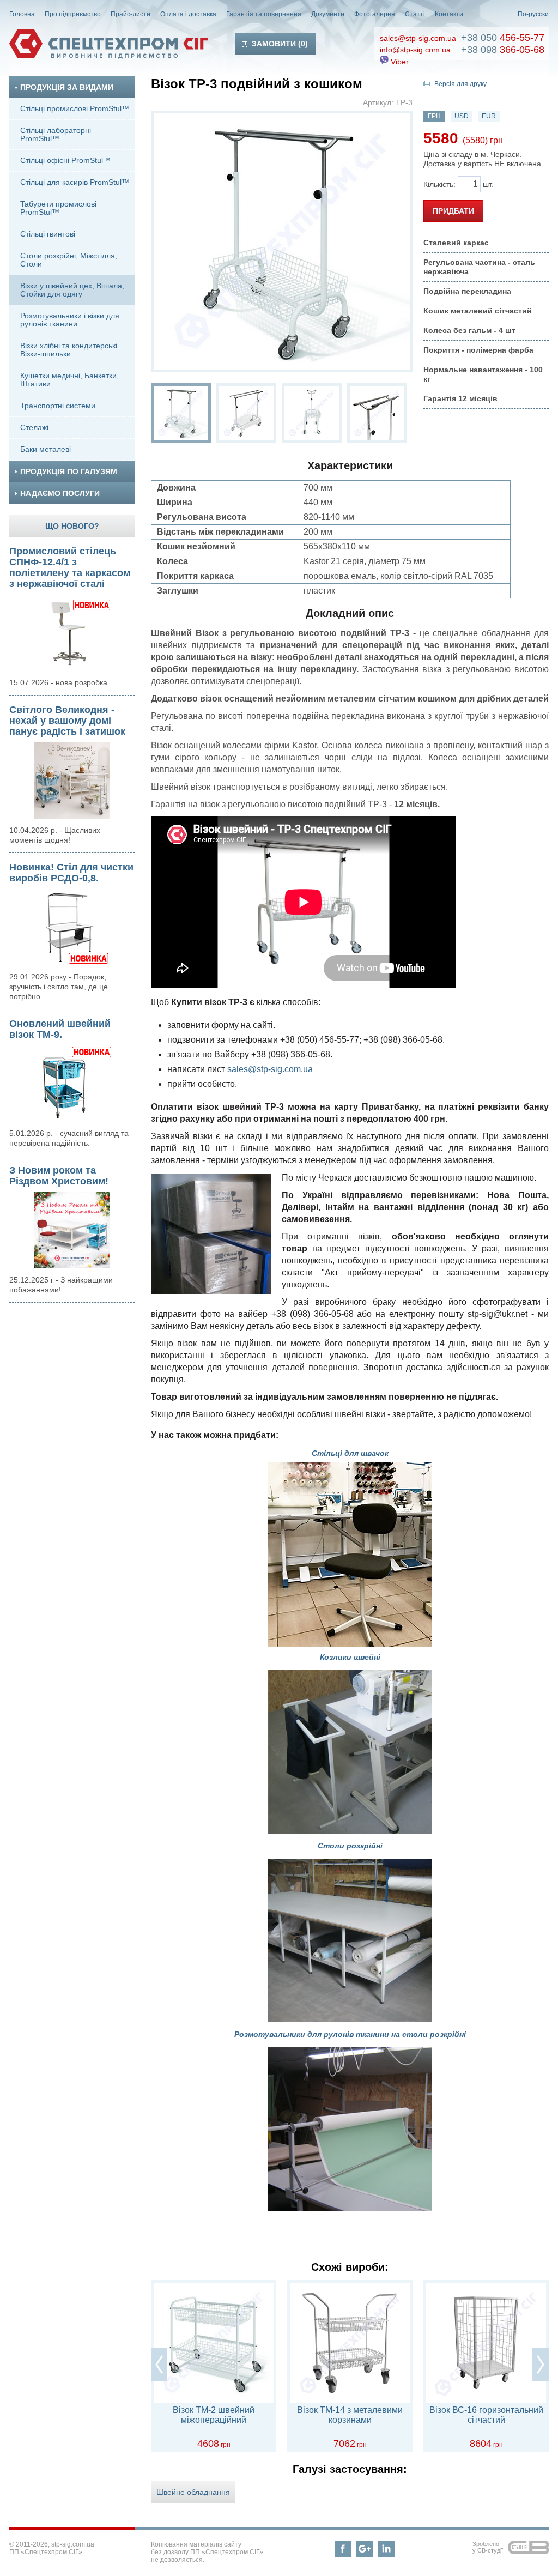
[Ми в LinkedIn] (386, 2549)
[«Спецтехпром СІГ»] (109, 44)
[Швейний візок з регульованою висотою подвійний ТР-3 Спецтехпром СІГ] (181, 413)
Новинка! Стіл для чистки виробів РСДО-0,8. (71, 873)
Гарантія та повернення (264, 14)
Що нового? (72, 526)
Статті (415, 14)
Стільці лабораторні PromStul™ (56, 134)
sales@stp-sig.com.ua (418, 38)
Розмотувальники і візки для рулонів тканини (70, 320)
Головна (22, 14)
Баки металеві (46, 449)
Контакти (449, 14)
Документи (328, 14)
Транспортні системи (58, 406)
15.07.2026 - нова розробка (58, 682)
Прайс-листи (131, 14)
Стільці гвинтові (48, 234)
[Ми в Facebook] (343, 2549)
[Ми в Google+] (365, 2549)
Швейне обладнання (193, 2492)
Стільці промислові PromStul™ (75, 108)
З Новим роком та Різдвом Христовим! (59, 1176)
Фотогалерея (375, 14)
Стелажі (34, 427)
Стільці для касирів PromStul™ (75, 182)
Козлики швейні (350, 1657)
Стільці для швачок (350, 1453)
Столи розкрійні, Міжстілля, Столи (69, 260)
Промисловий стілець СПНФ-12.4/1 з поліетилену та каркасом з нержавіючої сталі (70, 567)
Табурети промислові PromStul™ (58, 208)
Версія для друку (460, 84)
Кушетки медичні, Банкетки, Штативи (69, 380)
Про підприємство (73, 14)
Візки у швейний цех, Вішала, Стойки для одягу (72, 290)
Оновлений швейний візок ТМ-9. (60, 1029)
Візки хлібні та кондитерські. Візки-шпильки (70, 350)
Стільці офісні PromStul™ (65, 160)
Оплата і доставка (188, 14)
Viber (399, 62)
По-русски (533, 14)
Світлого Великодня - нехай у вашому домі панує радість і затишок (67, 721)
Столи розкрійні (350, 1846)
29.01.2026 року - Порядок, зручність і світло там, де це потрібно (59, 987)
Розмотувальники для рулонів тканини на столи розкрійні (350, 2034)
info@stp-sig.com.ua (415, 50)
